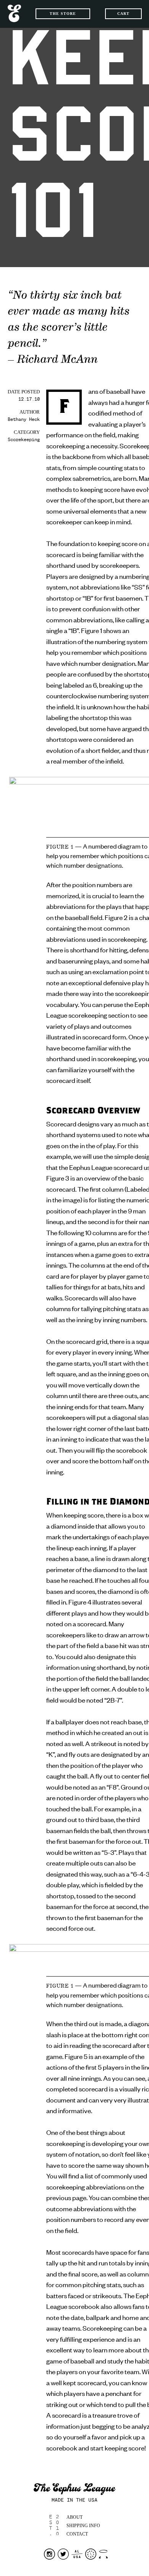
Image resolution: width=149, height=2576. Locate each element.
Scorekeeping (24, 440)
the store (63, 14)
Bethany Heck (24, 420)
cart (123, 14)
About (74, 2517)
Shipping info (83, 2526)
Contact (77, 2534)
